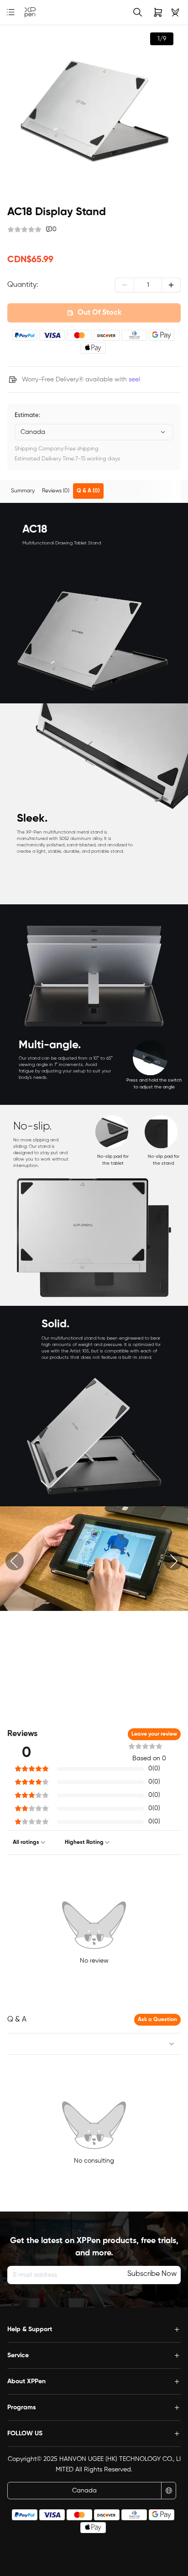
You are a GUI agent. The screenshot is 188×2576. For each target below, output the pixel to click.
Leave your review (154, 1734)
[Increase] (171, 285)
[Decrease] (125, 285)
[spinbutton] (148, 285)
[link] (30, 13)
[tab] (23, 491)
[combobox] (94, 432)
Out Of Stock (99, 313)
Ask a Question (157, 2020)
